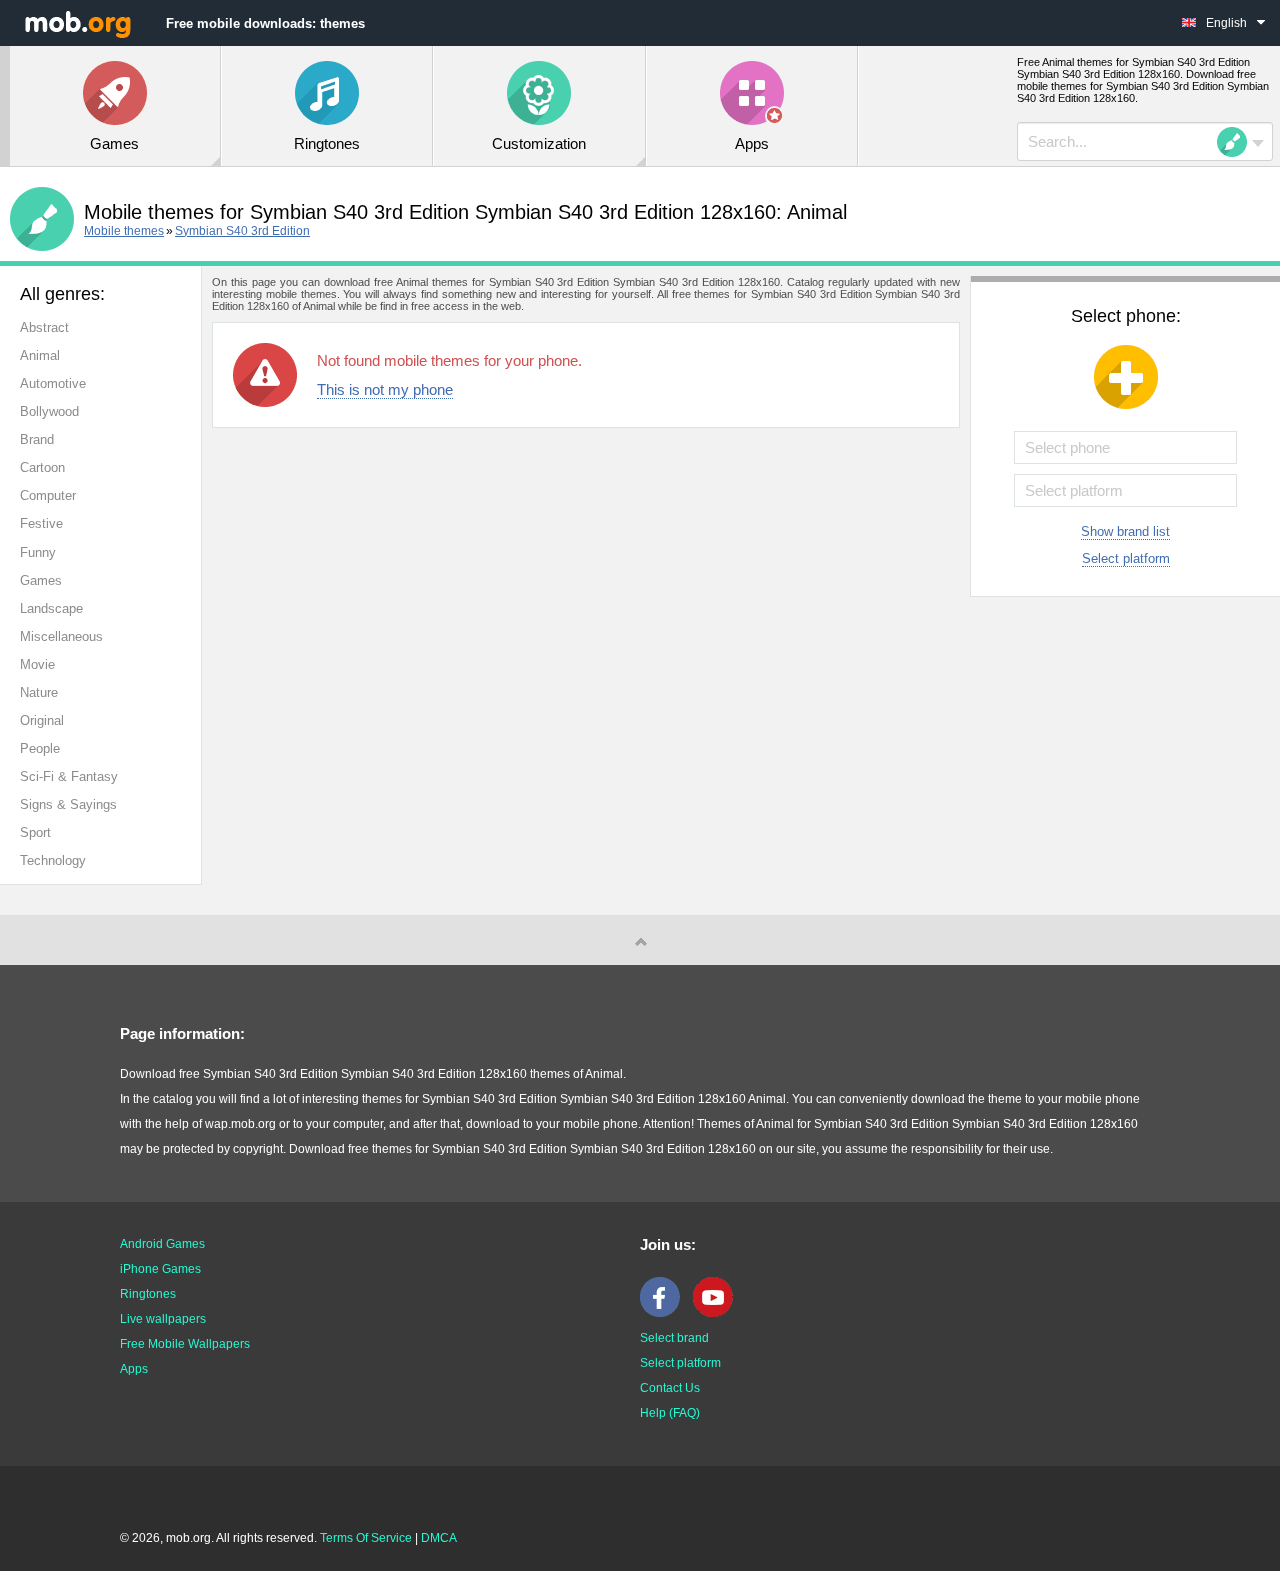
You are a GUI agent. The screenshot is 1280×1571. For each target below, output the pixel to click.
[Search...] (1238, 142)
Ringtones (148, 1294)
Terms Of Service (366, 1538)
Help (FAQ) (670, 1413)
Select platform (1126, 558)
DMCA (439, 1538)
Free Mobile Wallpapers (185, 1344)
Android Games (162, 1244)
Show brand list (1125, 531)
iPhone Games (160, 1269)
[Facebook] (665, 1313)
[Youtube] (718, 1313)
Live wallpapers (163, 1319)
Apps (134, 1369)
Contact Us (670, 1388)
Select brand (674, 1338)
